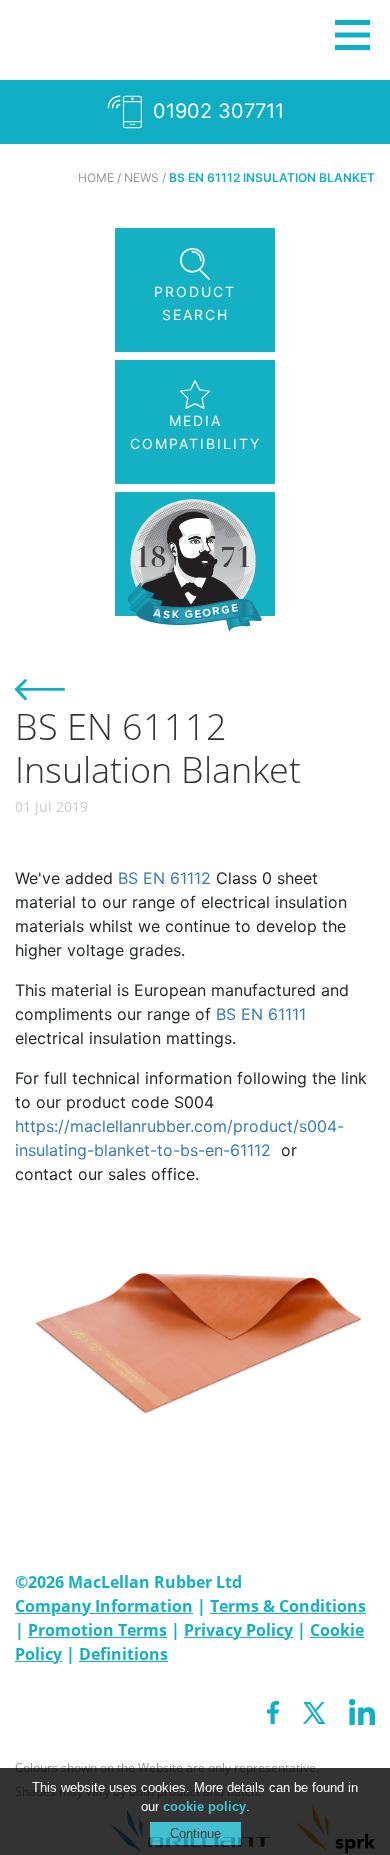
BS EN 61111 (261, 1014)
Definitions (123, 1654)
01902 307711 (215, 111)
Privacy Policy (238, 1630)
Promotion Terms (97, 1630)
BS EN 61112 (164, 878)
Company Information (104, 1606)
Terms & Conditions (288, 1606)
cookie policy (204, 1806)
